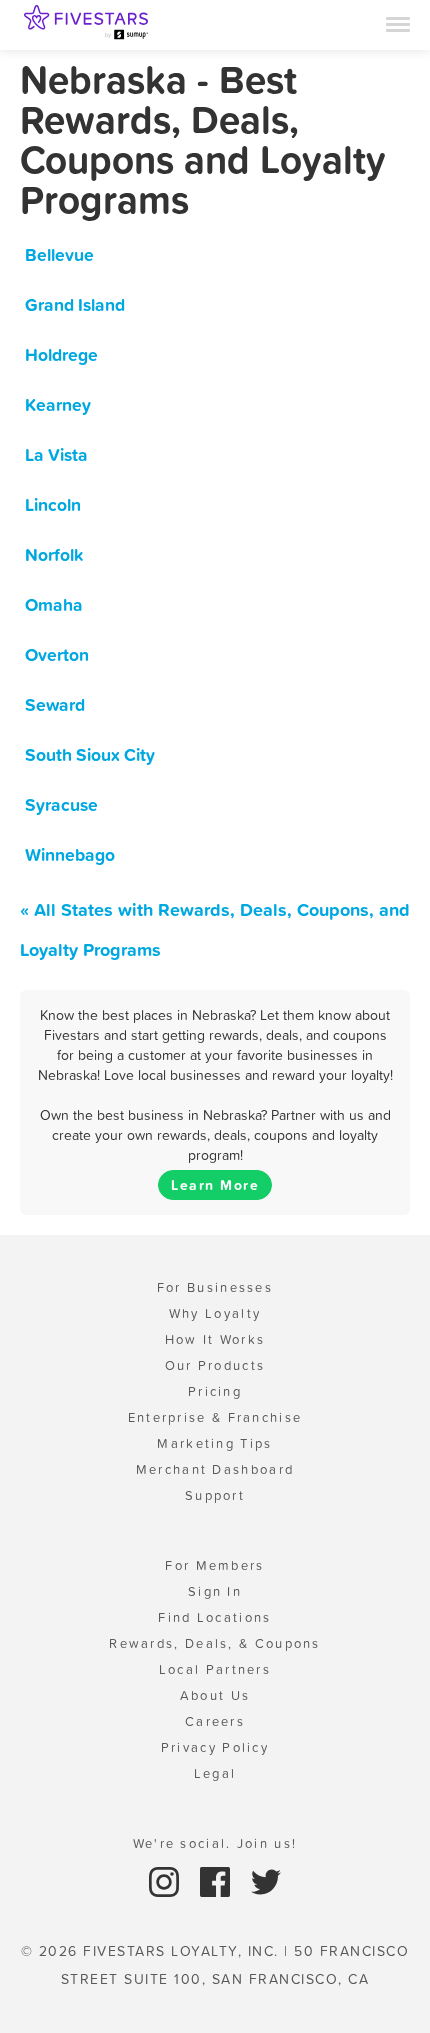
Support (215, 1495)
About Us (215, 1695)
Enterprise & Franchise (215, 1417)
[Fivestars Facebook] (217, 1880)
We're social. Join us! (215, 1843)
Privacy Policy (215, 1747)
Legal (215, 1773)
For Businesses (215, 1287)
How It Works (215, 1339)
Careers (215, 1721)
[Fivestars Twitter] (266, 1880)
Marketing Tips (214, 1443)
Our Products (215, 1365)
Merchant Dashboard (215, 1469)
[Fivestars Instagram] (166, 1880)
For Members (214, 1565)
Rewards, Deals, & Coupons (215, 1643)
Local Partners (215, 1669)
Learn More (215, 1185)
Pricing (215, 1391)
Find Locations (214, 1617)
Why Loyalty (215, 1313)
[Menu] (398, 23)
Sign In (215, 1591)
